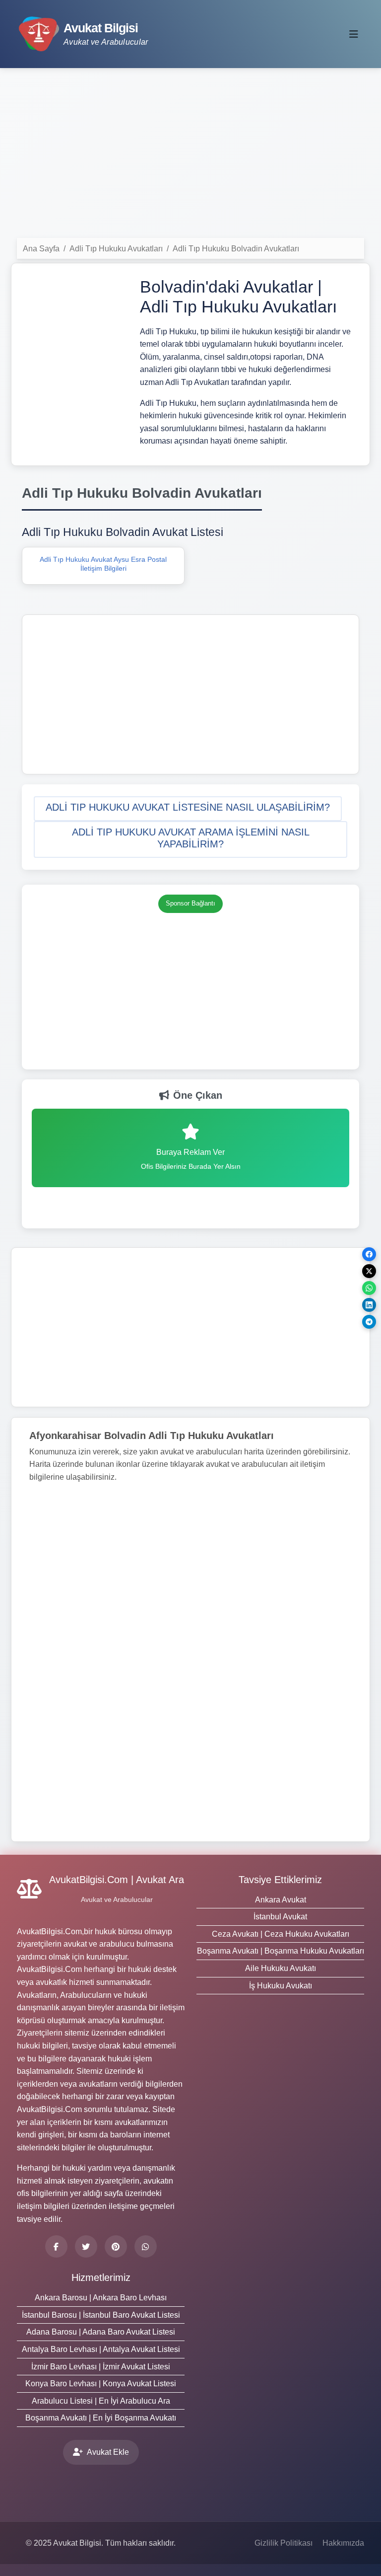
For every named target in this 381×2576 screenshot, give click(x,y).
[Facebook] (56, 2246)
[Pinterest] (116, 2246)
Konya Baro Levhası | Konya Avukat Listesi (101, 2384)
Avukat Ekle (108, 2452)
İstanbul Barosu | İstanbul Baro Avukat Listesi (101, 2315)
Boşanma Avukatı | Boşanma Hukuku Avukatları (281, 1951)
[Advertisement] (190, 154)
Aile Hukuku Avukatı (281, 1968)
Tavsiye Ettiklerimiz (280, 1880)
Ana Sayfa (41, 249)
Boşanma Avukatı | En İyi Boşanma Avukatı (101, 2418)
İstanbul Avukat (280, 1917)
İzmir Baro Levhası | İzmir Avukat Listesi (101, 2367)
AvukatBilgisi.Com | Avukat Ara (117, 1880)
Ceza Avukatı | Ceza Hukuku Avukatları (281, 1934)
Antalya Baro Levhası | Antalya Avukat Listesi (101, 2349)
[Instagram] (146, 2246)
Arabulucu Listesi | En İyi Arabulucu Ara (101, 2401)
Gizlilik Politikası (284, 2543)
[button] (188, 809)
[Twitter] (86, 2246)
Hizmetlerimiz (101, 2277)
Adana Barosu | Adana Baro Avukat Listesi (101, 2332)
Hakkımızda (343, 2543)
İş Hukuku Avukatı (281, 1986)
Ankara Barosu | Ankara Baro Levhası (101, 2298)
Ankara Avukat (281, 1900)
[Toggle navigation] (354, 34)
